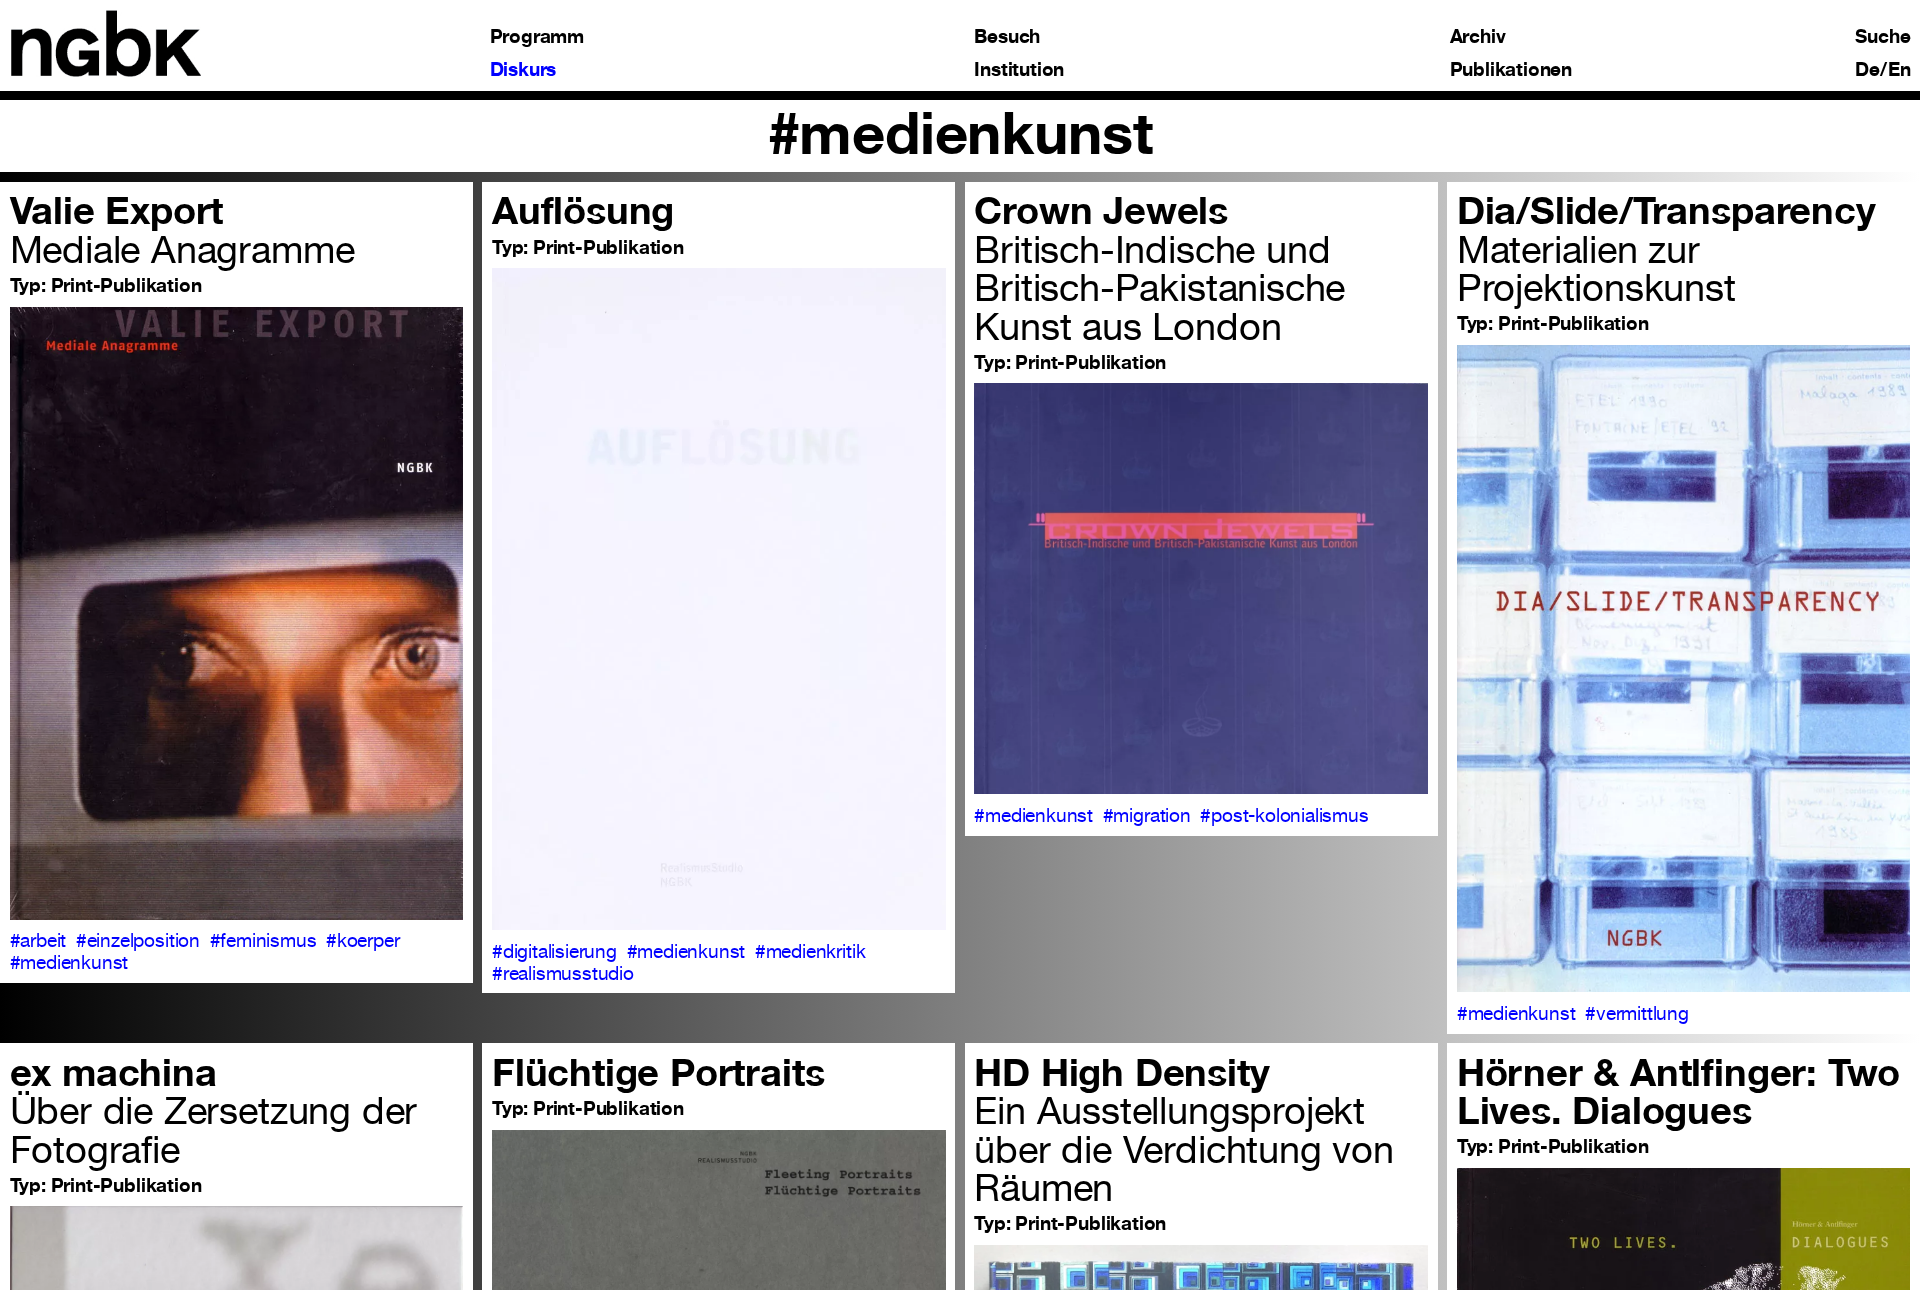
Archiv (1478, 36)
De (1867, 69)
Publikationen (1511, 69)
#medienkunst (69, 962)
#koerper (362, 940)
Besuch (1007, 36)
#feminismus (263, 940)
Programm (537, 36)
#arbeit (38, 940)
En (1899, 69)
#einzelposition (138, 940)
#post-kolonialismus (1284, 815)
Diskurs (523, 69)
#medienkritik (810, 951)
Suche (1882, 36)
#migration (1147, 815)
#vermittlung (1637, 1013)
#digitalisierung (554, 951)
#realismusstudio (563, 973)
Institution (1019, 69)
